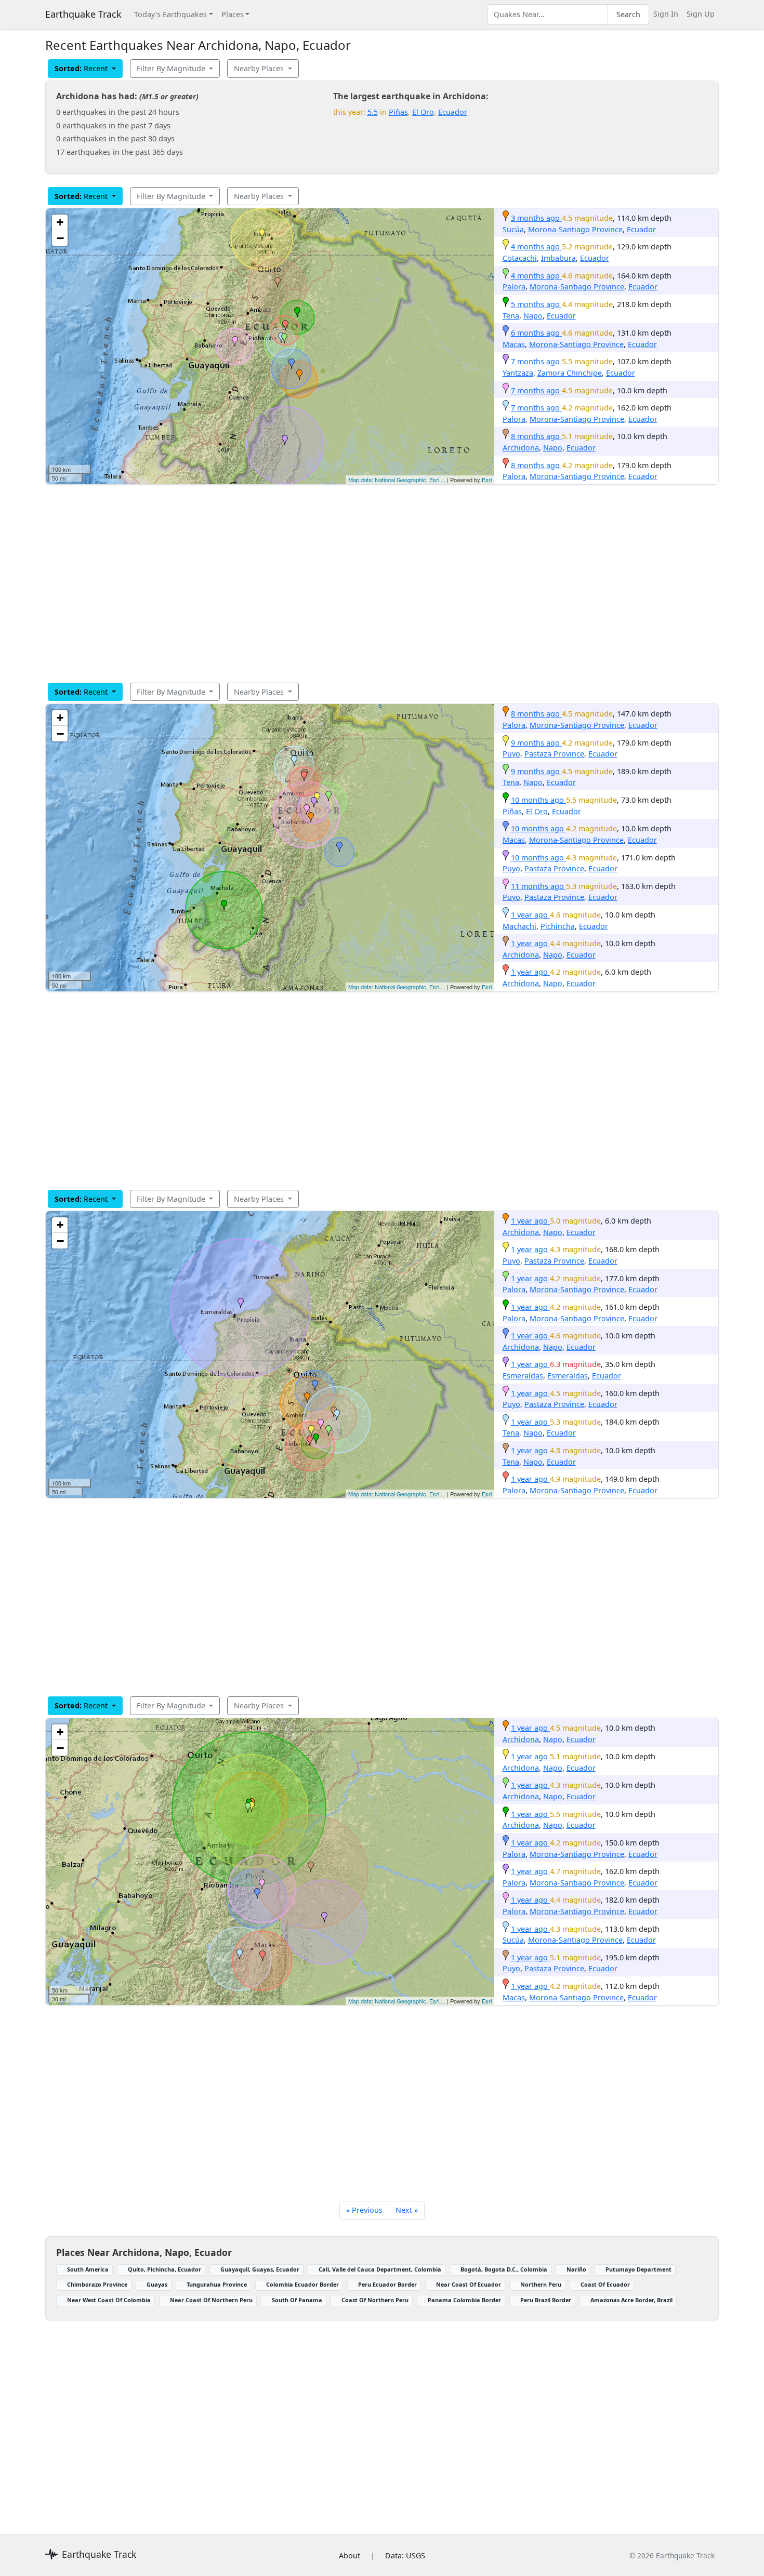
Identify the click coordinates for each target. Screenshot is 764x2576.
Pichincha (558, 926)
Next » (407, 2210)
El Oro (423, 112)
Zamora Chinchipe (570, 373)
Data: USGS (405, 2555)
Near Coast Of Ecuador (469, 2284)
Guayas (157, 2284)
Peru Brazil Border (546, 2300)
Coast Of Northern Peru (375, 2300)
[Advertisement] (357, 583)
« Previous (364, 2210)
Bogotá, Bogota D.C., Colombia (504, 2269)
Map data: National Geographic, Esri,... (397, 480)
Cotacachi (520, 258)
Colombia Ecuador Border (302, 2284)
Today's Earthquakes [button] (170, 14)
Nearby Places (260, 68)
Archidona (521, 448)
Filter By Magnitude (172, 68)
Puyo (511, 754)
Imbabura (558, 258)
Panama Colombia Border (464, 2300)
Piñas (398, 112)
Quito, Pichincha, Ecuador (164, 2269)
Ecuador (453, 112)
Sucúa (513, 229)
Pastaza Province (554, 754)
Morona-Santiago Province (575, 229)
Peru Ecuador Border (387, 2284)
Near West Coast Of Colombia (109, 2300)
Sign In (666, 14)
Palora (514, 287)
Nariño (576, 2269)
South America (88, 2269)
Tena (511, 316)
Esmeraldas (523, 1376)
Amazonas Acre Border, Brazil (631, 2300)
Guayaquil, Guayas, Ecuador (260, 2269)
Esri (487, 480)
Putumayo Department (638, 2269)
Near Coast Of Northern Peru (211, 2300)
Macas (514, 344)
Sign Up (701, 14)
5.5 (373, 112)
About (350, 2555)
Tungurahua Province (217, 2284)
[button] (299, 375)
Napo (533, 316)
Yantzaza (518, 373)
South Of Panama (297, 2300)
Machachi (519, 926)
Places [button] (233, 14)
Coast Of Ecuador (605, 2284)
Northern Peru (541, 2284)
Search (628, 14)
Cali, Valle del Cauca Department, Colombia (380, 2269)
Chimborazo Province (97, 2284)
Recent (82, 68)
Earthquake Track (83, 14)
